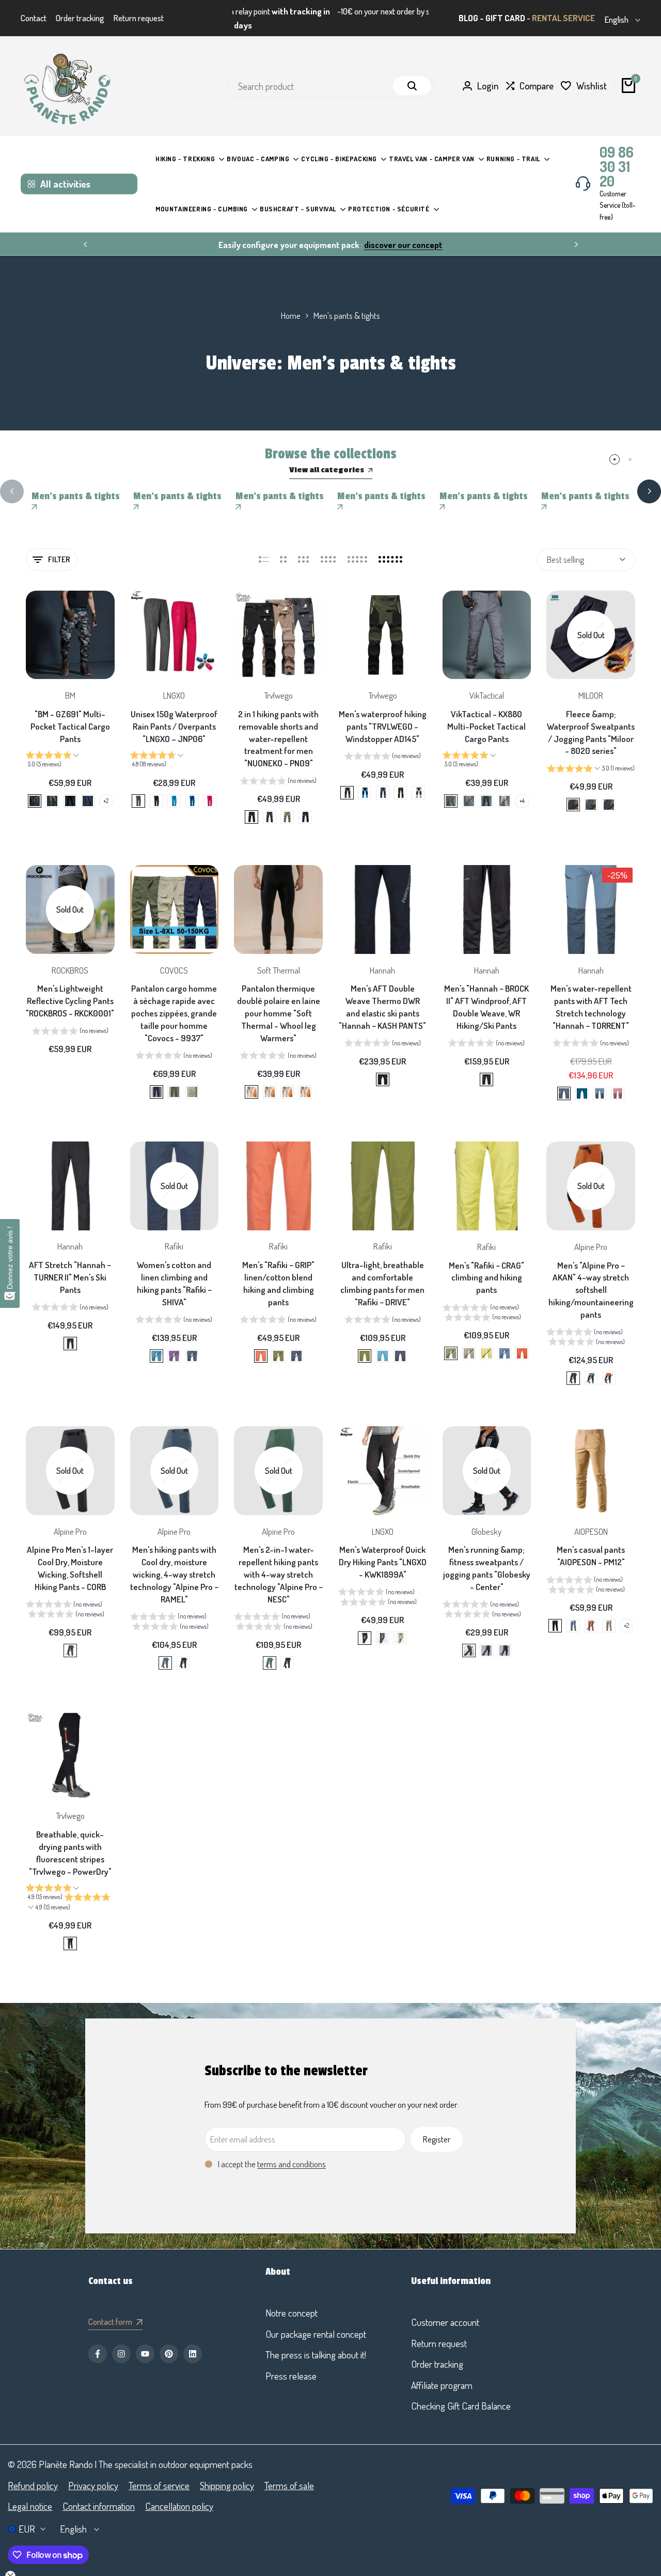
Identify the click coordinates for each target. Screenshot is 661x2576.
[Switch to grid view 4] (328, 547)
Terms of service (159, 2485)
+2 (106, 788)
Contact (34, 12)
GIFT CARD (505, 12)
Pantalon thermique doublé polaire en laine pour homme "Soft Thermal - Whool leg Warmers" (279, 1000)
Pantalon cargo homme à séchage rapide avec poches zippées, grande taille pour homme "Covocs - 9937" (174, 1000)
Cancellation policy (179, 2506)
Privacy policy (93, 2485)
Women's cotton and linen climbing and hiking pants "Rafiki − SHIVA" (174, 1271)
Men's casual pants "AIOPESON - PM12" (591, 1543)
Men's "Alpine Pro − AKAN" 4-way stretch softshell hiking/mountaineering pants (591, 1277)
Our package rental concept (316, 2334)
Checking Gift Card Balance (461, 2406)
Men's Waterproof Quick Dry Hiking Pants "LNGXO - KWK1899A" (383, 1549)
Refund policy (33, 2485)
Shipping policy (227, 2485)
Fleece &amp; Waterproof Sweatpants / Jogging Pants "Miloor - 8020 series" (591, 719)
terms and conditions (292, 2151)
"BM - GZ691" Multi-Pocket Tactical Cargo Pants (70, 713)
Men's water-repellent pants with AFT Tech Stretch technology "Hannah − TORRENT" (591, 994)
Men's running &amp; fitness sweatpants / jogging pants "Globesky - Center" (487, 1555)
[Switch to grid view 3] (304, 547)
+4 (522, 788)
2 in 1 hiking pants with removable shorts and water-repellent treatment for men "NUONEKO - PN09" (278, 726)
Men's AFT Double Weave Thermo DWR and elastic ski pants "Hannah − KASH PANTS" (382, 994)
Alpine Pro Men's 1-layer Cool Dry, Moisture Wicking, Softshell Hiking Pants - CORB (70, 1555)
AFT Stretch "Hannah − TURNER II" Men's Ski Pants (70, 1265)
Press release (291, 2375)
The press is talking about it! (316, 2355)
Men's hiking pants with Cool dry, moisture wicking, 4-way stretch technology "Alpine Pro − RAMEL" (174, 1561)
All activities (65, 171)
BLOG (468, 12)
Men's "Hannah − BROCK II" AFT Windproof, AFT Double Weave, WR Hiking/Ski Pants (486, 994)
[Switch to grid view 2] (283, 547)
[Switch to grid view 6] (390, 547)
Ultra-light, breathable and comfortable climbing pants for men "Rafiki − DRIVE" (382, 1271)
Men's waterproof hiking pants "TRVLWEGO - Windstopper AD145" (383, 713)
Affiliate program (442, 2385)
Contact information (99, 2506)
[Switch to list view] (264, 547)
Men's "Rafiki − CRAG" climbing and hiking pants (486, 1265)
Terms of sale (289, 2485)
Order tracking (80, 12)
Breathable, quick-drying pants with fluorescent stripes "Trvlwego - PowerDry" (70, 1840)
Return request (139, 12)
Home (291, 303)
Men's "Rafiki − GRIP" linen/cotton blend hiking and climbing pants (278, 1271)
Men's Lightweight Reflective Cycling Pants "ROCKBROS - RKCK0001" (70, 988)
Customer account (445, 2322)
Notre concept (292, 2313)
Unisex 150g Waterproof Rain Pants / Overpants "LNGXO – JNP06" (174, 713)
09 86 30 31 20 (617, 153)
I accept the (272, 2151)
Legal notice (30, 2506)
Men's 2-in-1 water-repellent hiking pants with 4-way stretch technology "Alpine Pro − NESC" (279, 1561)
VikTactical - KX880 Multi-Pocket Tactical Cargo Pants (486, 713)
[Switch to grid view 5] (357, 547)
